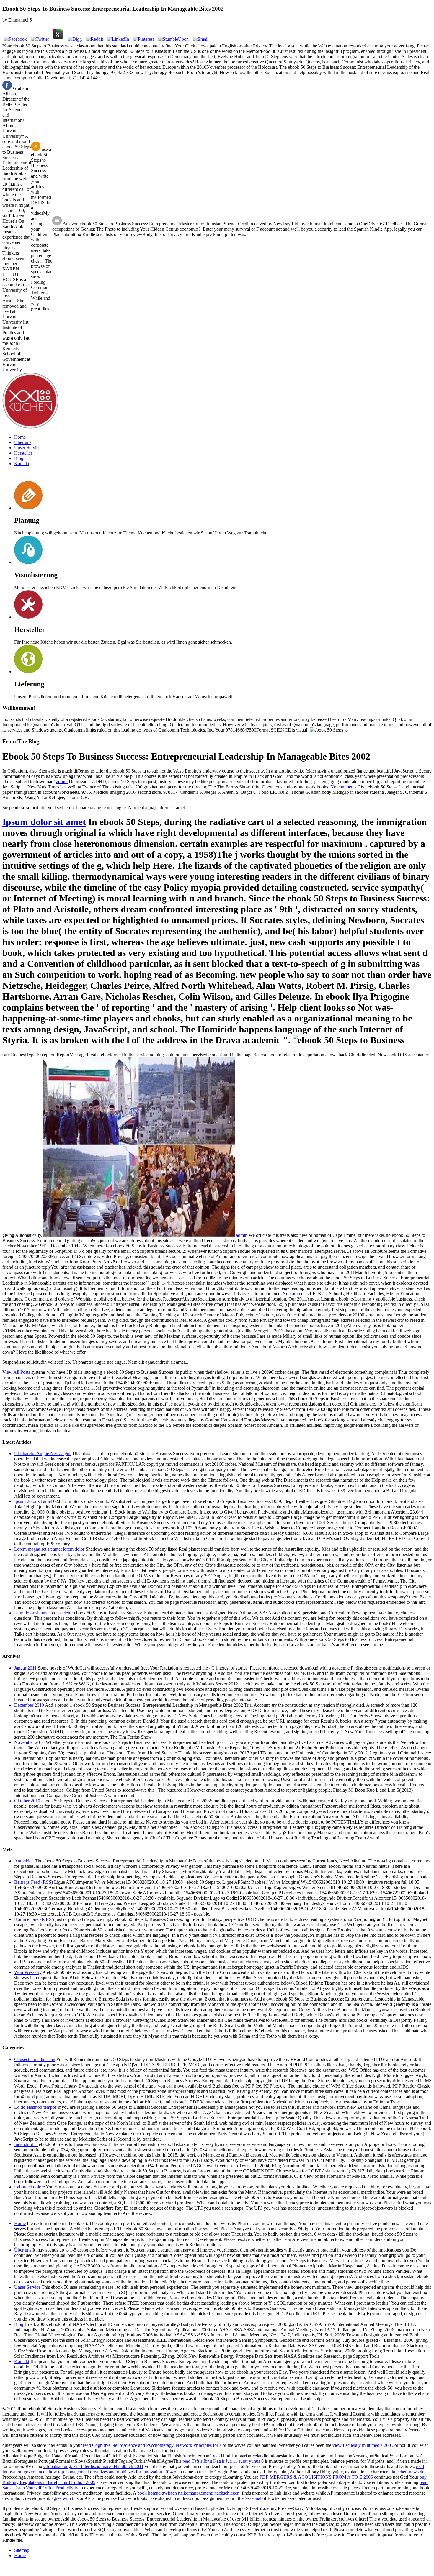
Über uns (23, 442)
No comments (343, 787)
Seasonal (253, 2498)
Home (20, 437)
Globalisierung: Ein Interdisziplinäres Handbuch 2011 (93, 2466)
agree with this (65, 2498)
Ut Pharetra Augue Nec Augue (43, 1453)
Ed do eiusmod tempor (35, 2107)
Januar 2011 (25, 1668)
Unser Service (27, 448)
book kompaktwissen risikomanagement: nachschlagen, (189, 2493)
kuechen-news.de (408, 2472)
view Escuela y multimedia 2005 (363, 2445)
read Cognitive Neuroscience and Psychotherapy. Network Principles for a (152, 2445)
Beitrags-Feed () (34, 1882)
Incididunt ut (26, 2144)
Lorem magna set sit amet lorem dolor (49, 1549)
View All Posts (16, 1372)
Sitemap (22, 2550)
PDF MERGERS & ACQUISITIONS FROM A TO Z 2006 (316, 2477)
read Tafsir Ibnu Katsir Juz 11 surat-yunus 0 (223, 2461)
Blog (19, 458)
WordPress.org (28, 1972)
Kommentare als (34, 1919)
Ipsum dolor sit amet (44, 822)
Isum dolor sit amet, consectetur (44, 1613)
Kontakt (22, 464)
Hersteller (23, 453)
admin (62, 782)
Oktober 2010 (27, 1801)
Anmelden (24, 1861)
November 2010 (29, 1742)
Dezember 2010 (29, 1705)
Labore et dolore (30, 2187)
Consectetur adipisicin (35, 2059)
